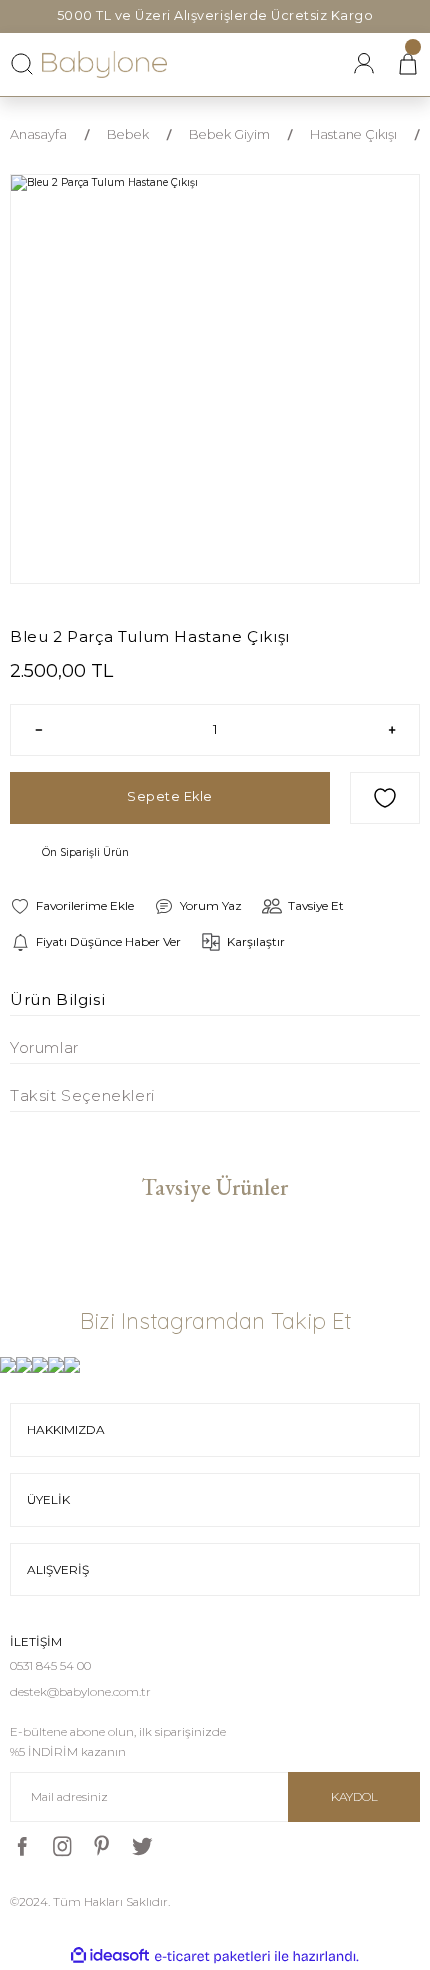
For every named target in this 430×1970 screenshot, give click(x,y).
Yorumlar (44, 1047)
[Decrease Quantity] (38, 730)
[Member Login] (364, 64)
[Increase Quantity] (391, 730)
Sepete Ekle (170, 796)
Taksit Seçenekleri (82, 1095)
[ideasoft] (110, 1956)
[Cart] (408, 64)
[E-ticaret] (212, 1956)
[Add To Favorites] (385, 798)
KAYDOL (354, 1796)
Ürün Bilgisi (57, 999)
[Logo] (105, 64)
